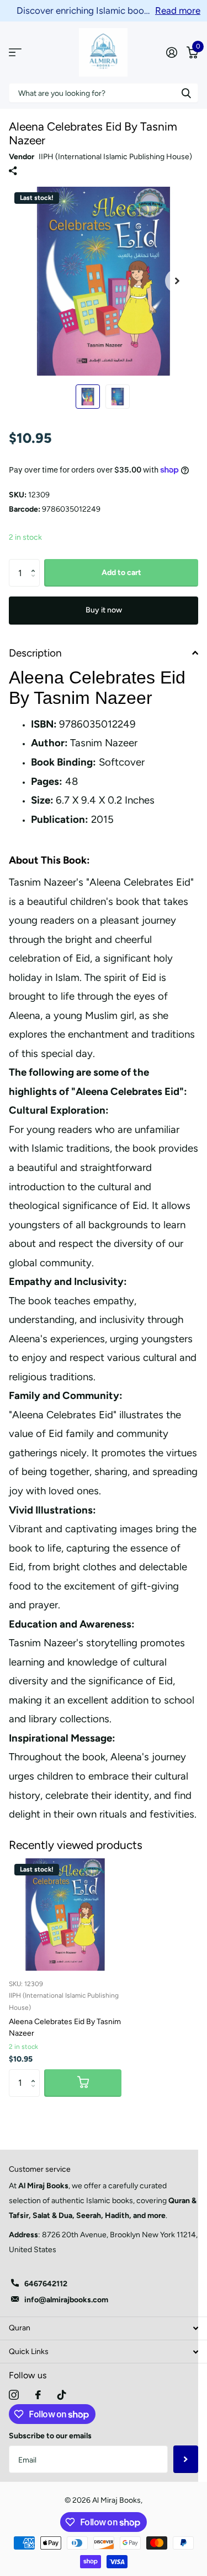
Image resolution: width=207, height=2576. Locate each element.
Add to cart (121, 573)
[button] (36, 563)
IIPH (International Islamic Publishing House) (115, 157)
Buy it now (104, 610)
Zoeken (186, 93)
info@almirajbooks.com (66, 2300)
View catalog (15, 53)
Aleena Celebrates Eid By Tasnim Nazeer (65, 2027)
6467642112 (46, 2284)
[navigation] (88, 397)
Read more (178, 10)
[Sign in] (171, 52)
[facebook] (38, 2395)
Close (104, 2328)
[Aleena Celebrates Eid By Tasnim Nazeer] (65, 1915)
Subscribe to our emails (50, 2436)
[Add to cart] (83, 2083)
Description (35, 653)
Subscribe (186, 2459)
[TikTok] (62, 2395)
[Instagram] (14, 2395)
